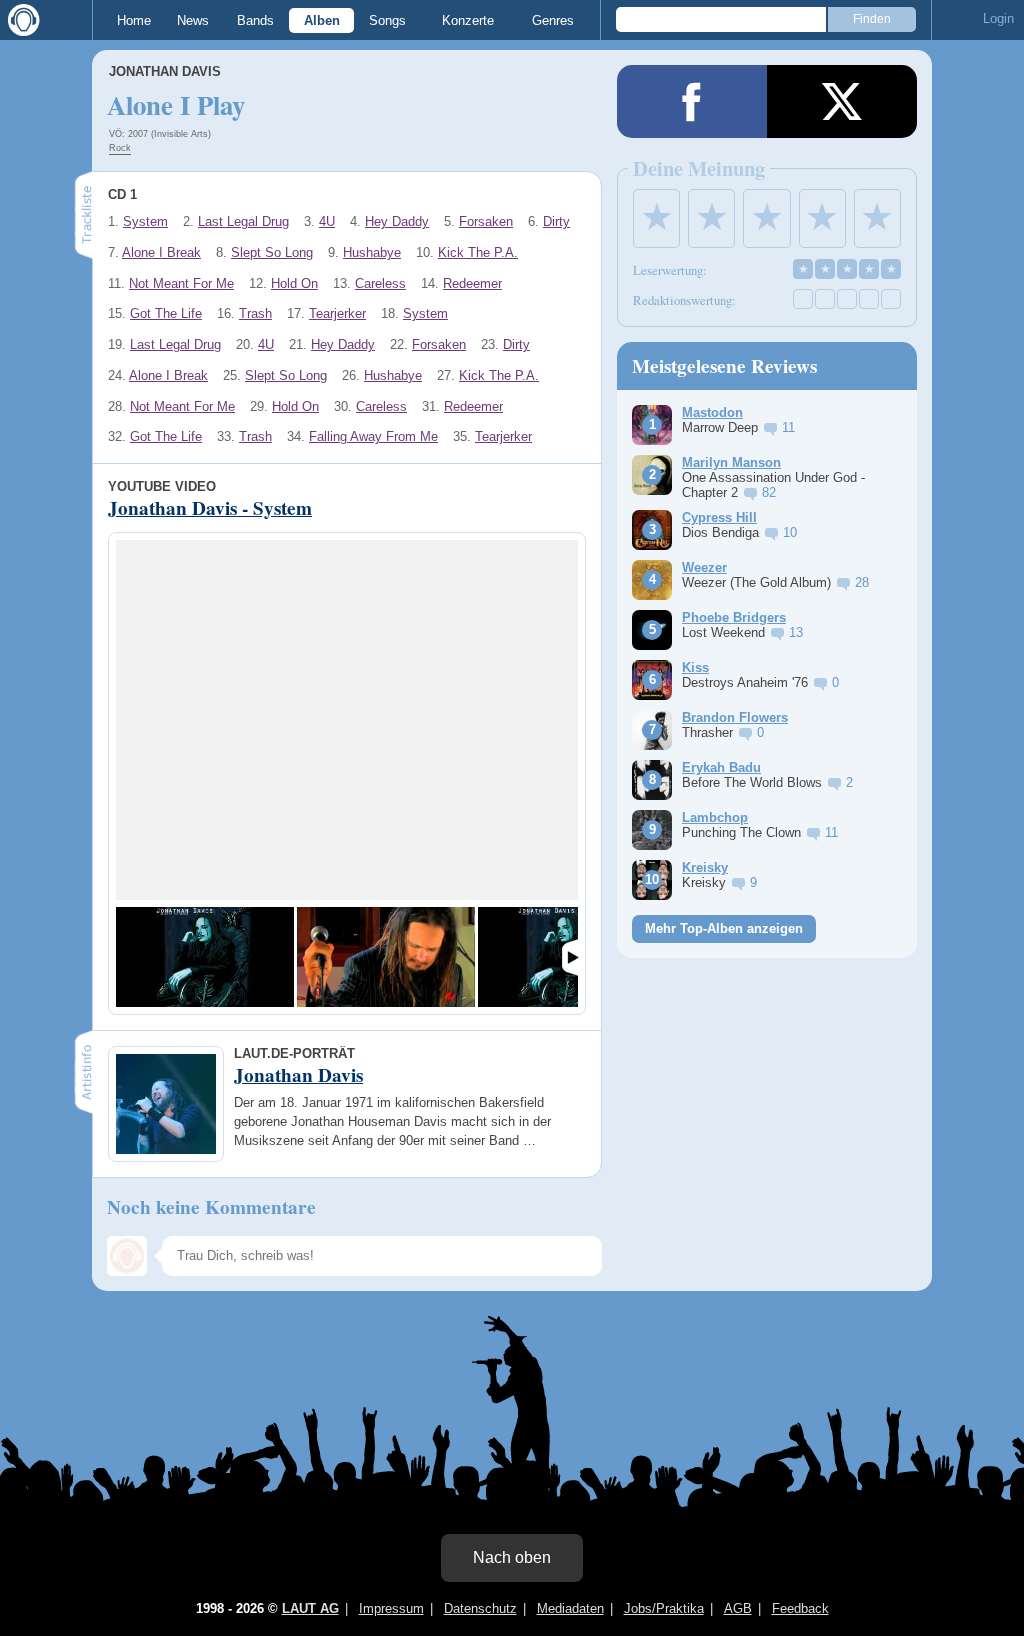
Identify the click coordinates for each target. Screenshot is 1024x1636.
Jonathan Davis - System (210, 508)
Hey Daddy (397, 221)
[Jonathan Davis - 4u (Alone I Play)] (386, 957)
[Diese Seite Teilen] (692, 101)
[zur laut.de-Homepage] (20, 20)
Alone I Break (161, 252)
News (193, 20)
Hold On (294, 283)
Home (134, 20)
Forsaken (486, 221)
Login (998, 18)
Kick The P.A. (478, 252)
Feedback (800, 1608)
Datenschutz (480, 1608)
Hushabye (372, 252)
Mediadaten (570, 1608)
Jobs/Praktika (664, 1608)
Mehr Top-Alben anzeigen (724, 928)
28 (862, 582)
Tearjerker (337, 313)
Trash (255, 313)
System (145, 221)
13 (796, 632)
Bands (255, 20)
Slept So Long (272, 252)
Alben (322, 20)
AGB (738, 1608)
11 (788, 427)
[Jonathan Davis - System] (205, 957)
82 (769, 492)
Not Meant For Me (181, 283)
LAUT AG (310, 1608)
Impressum (391, 1608)
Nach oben (512, 1557)
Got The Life (166, 313)
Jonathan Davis (165, 71)
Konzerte (468, 20)
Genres (553, 20)
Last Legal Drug (243, 221)
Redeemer (472, 283)
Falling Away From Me (373, 436)
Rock (120, 148)
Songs (387, 20)
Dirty (556, 221)
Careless (380, 283)
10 (790, 532)
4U (327, 221)
